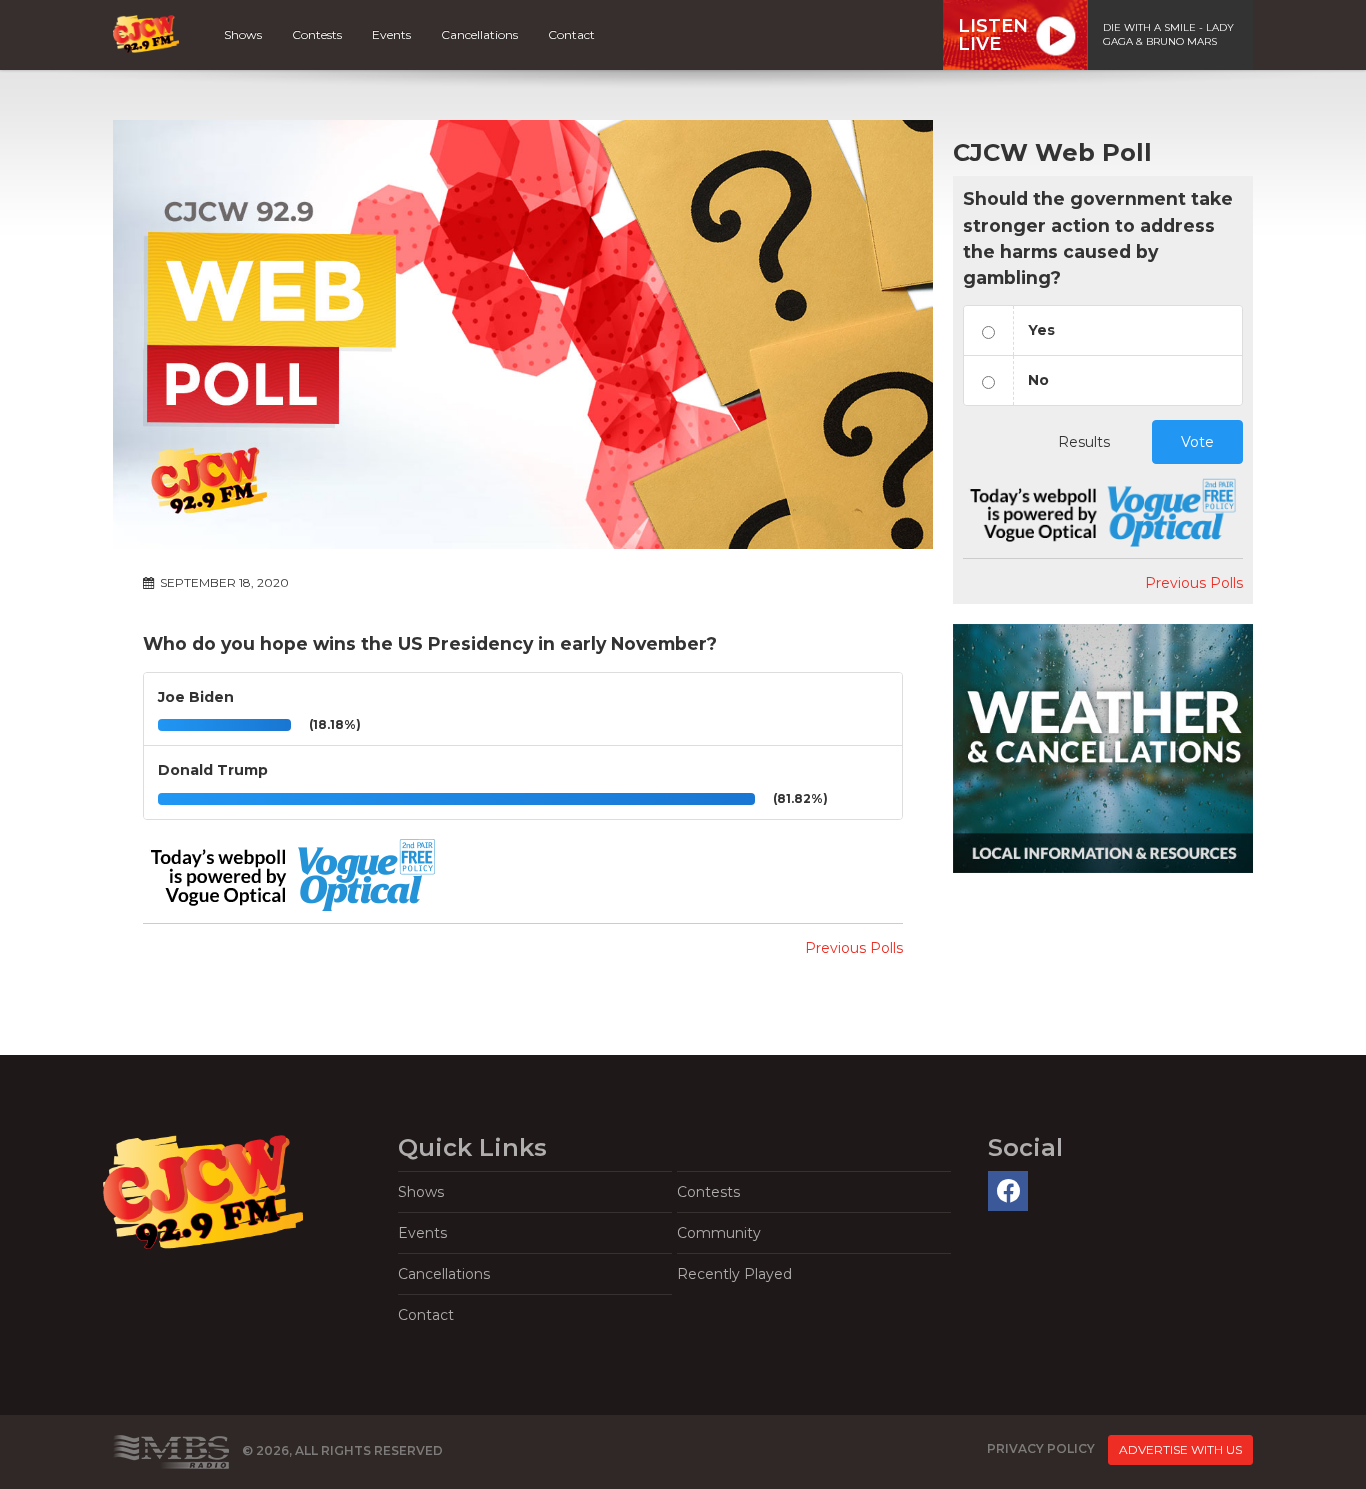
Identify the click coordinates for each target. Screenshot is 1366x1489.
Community (719, 1233)
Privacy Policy (1041, 1449)
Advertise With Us (1180, 1449)
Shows (243, 34)
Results (1084, 442)
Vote (1197, 442)
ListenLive (993, 35)
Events (391, 34)
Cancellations (479, 34)
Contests (317, 34)
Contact (571, 34)
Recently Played (734, 1274)
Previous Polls (854, 948)
